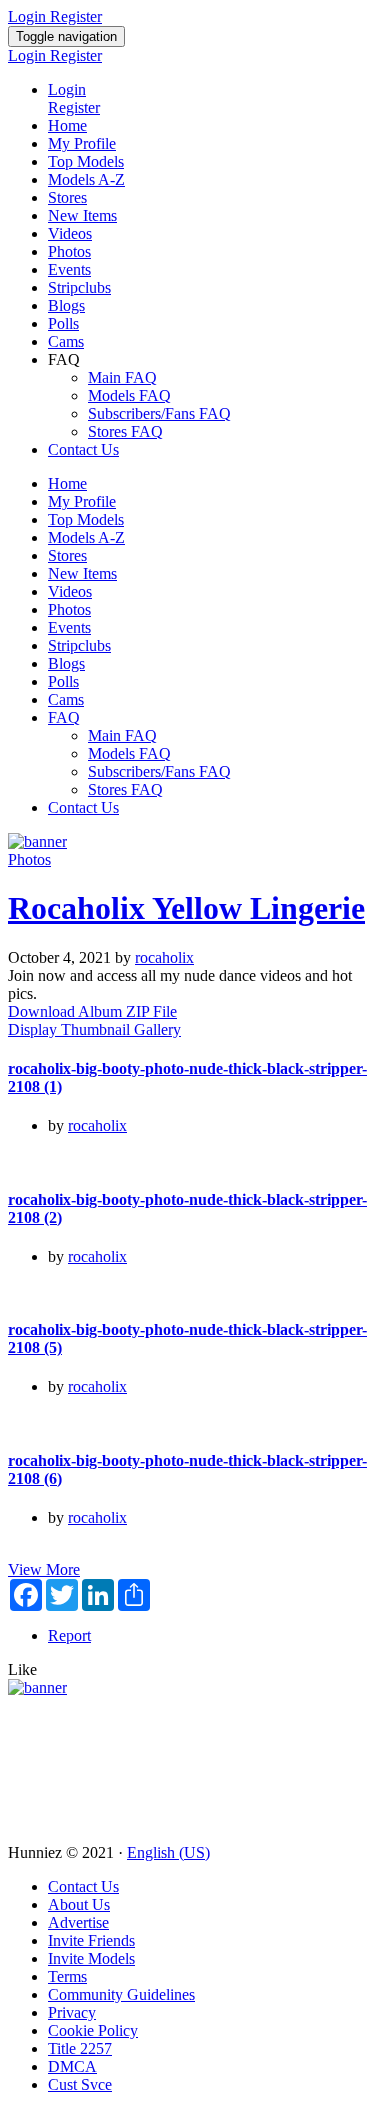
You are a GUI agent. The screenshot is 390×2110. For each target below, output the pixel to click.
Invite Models (91, 1958)
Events (69, 269)
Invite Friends (91, 1940)
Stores (67, 197)
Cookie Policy (93, 2030)
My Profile (82, 143)
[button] (22, 1669)
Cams (66, 341)
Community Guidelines (121, 1994)
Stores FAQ (125, 431)
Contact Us (83, 449)
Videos (70, 233)
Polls (63, 323)
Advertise (78, 1922)
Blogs (66, 305)
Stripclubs (79, 287)
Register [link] (76, 16)
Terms (67, 1976)
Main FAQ (122, 377)
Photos (69, 251)
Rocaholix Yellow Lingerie (186, 908)
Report (69, 1635)
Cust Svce (80, 2084)
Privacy (72, 2012)
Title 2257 (80, 2048)
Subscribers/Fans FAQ (159, 413)
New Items (82, 215)
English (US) (168, 1852)
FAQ (64, 717)
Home (67, 125)
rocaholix (164, 957)
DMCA (72, 2066)
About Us (79, 1904)
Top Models (86, 161)
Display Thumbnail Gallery (94, 1029)
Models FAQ (129, 395)
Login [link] (29, 16)
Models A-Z (86, 179)
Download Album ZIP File (92, 1011)
